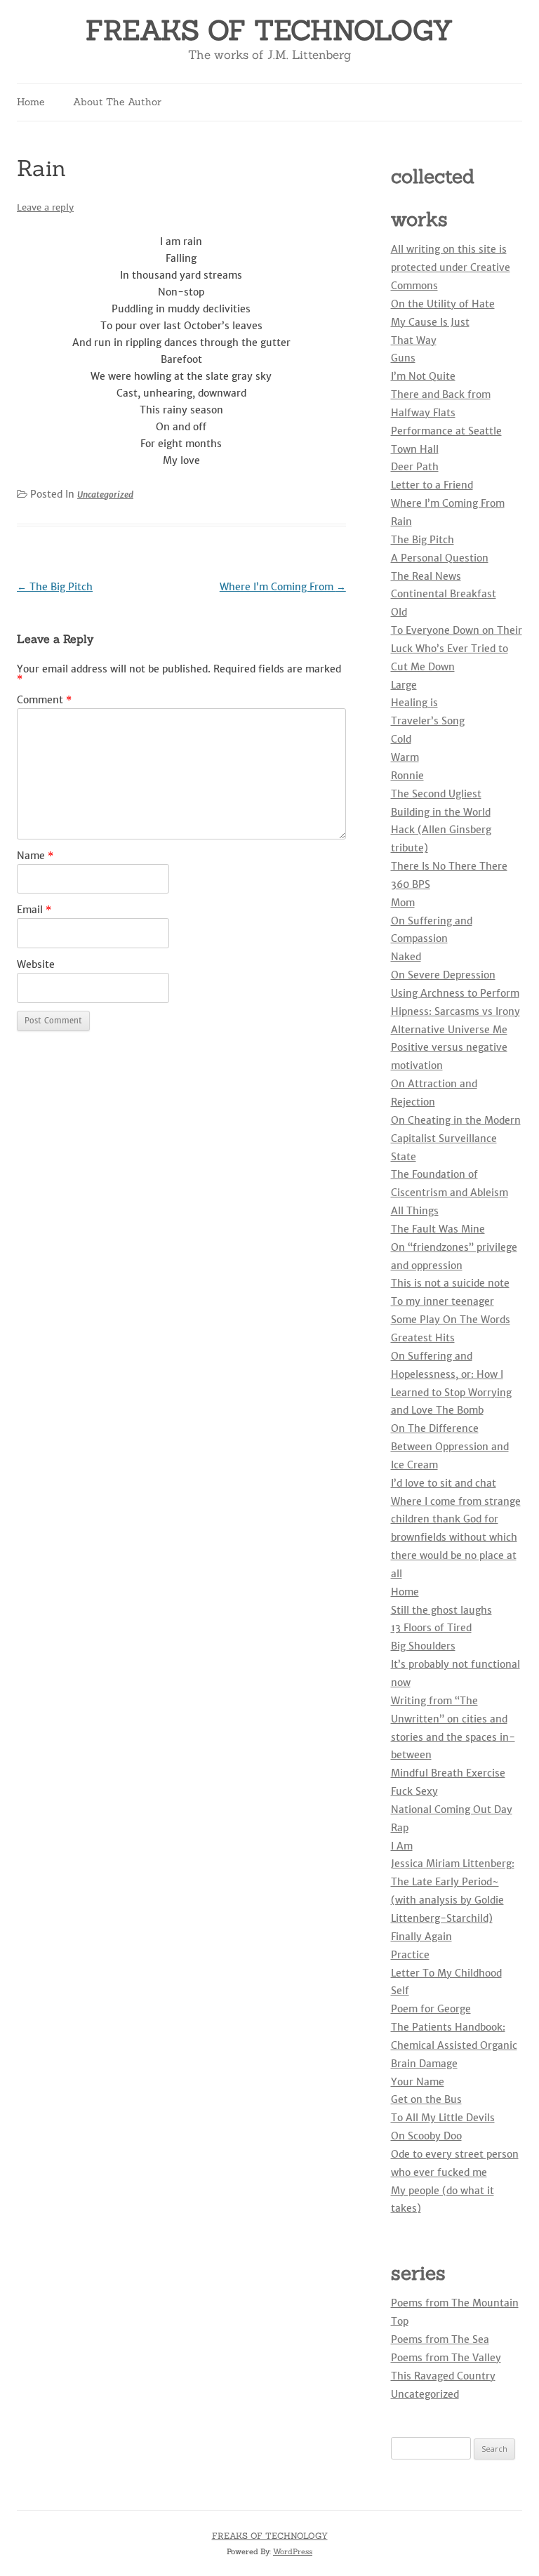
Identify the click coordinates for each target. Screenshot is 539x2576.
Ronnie (407, 776)
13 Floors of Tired (431, 1628)
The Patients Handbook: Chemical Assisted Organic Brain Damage (454, 2045)
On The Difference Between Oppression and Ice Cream (450, 1447)
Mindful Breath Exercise (448, 1773)
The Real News (426, 576)
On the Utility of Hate (443, 304)
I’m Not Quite (423, 376)
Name (35, 856)
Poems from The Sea (440, 2339)
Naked (406, 957)
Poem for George (431, 2009)
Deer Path (415, 467)
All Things (415, 1211)
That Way (414, 340)
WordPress (293, 2551)
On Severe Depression (443, 975)
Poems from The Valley (446, 2358)
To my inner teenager (442, 1301)
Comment (44, 700)
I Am (402, 1846)
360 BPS (411, 884)
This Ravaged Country (443, 2376)
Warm (405, 757)
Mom (403, 903)
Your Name (418, 2082)
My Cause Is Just (430, 322)
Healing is (414, 703)
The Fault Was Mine (438, 1229)
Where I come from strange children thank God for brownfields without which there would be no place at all (456, 1538)
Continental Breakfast (444, 594)
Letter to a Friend (432, 485)
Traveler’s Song (428, 721)
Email (34, 910)
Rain (401, 522)
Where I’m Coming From (283, 587)
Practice (410, 1955)
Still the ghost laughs (441, 1610)
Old (399, 612)
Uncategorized (105, 494)
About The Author (117, 102)
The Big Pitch (55, 587)
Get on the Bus (426, 2099)
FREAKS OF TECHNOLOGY (269, 31)
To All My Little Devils (443, 2118)
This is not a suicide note (450, 1283)
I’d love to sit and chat (444, 1483)
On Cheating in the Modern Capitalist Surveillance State (456, 1138)
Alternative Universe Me (449, 1030)
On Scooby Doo (426, 2136)
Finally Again (421, 1937)
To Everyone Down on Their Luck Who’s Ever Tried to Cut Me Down (457, 649)
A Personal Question (440, 558)
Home (31, 102)
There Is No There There (449, 866)
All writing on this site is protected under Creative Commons (451, 267)
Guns (403, 358)
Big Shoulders (423, 1646)
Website (36, 964)
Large (404, 685)
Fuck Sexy (414, 1791)
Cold (401, 739)
